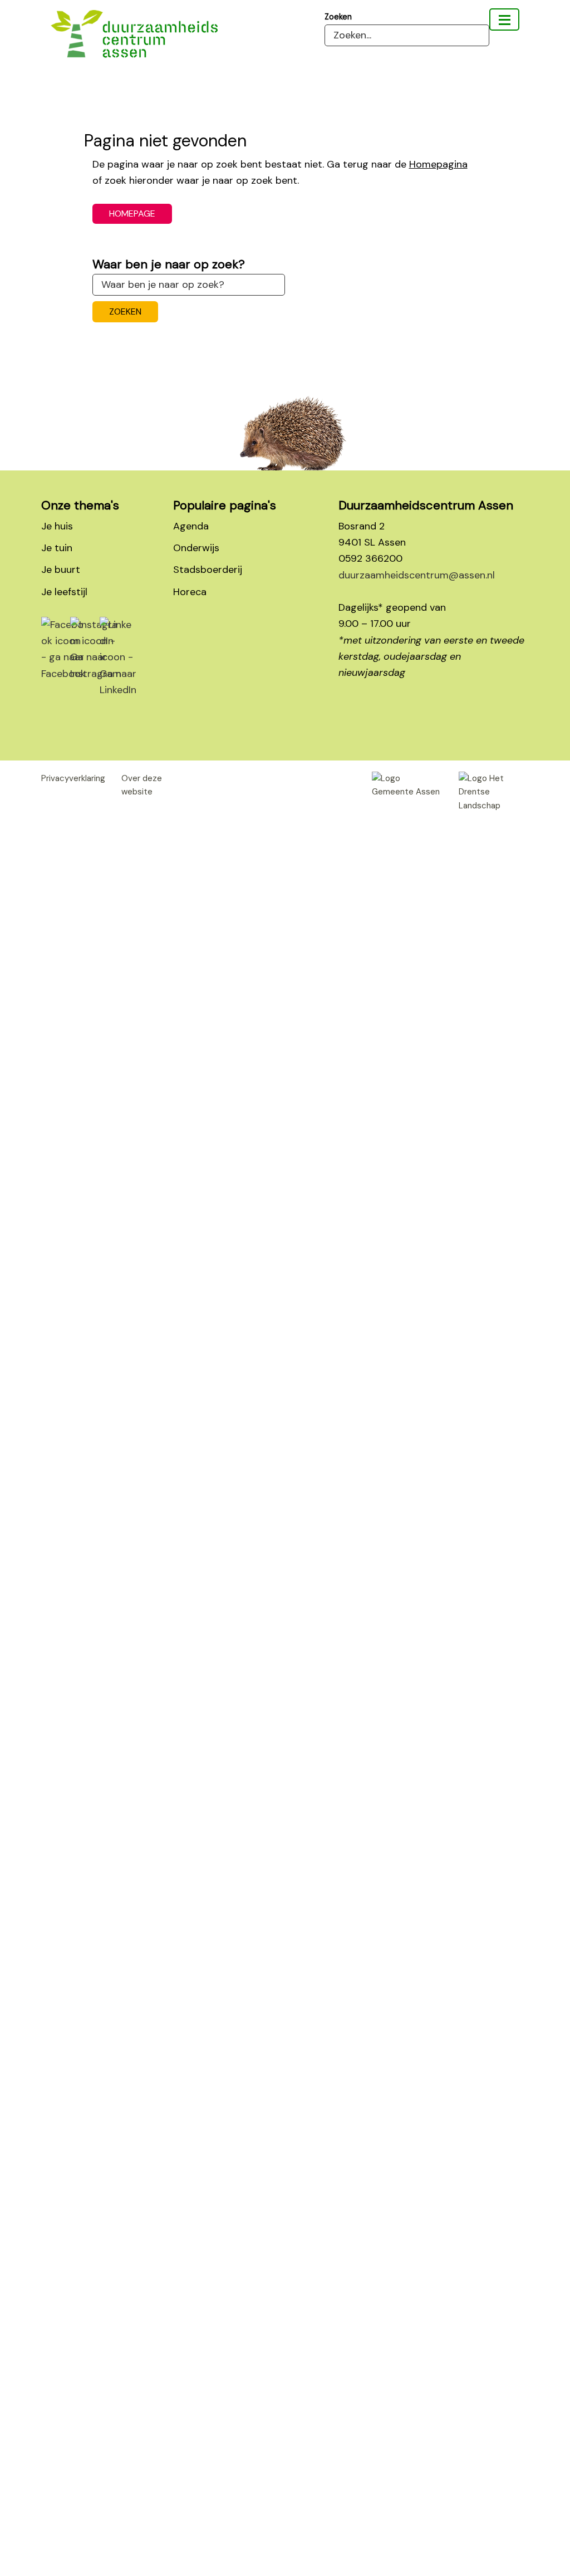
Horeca (190, 592)
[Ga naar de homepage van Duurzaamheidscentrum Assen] (162, 50)
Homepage (132, 214)
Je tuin (57, 548)
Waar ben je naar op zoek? (169, 264)
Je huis (57, 526)
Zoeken (338, 17)
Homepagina (438, 164)
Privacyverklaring (73, 778)
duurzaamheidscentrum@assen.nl (417, 575)
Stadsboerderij (208, 570)
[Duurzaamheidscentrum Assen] (504, 19)
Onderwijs (196, 548)
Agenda (191, 526)
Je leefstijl (64, 592)
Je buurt (61, 570)
